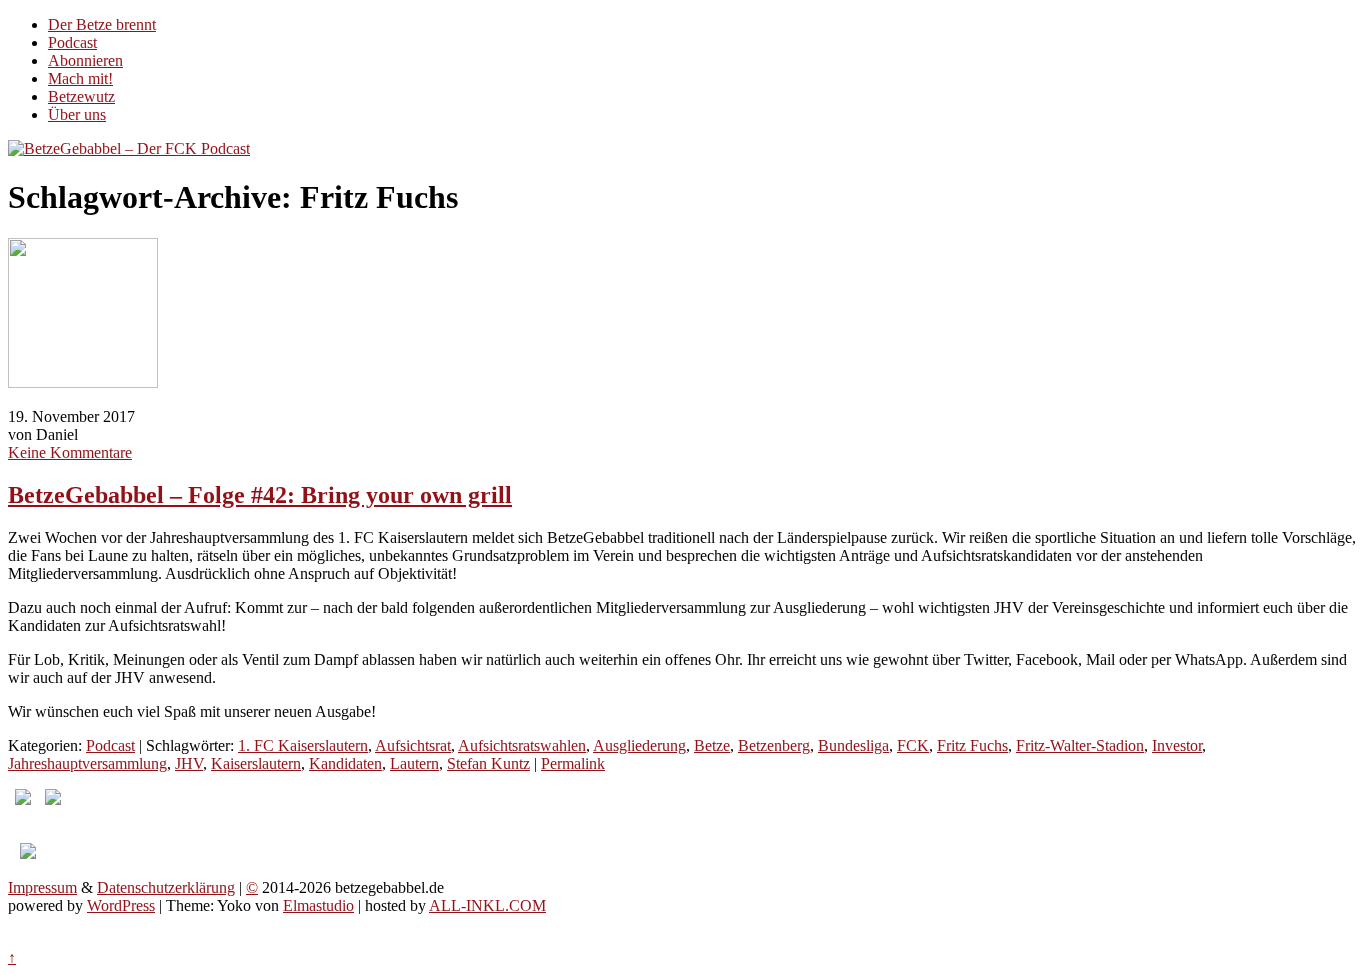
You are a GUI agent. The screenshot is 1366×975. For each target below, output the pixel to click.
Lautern (414, 763)
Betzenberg (774, 745)
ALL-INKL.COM (487, 905)
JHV (189, 763)
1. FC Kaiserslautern (303, 745)
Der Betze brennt (102, 24)
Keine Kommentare (70, 452)
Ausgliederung (639, 745)
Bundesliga (853, 745)
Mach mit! (80, 78)
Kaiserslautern (256, 763)
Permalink (573, 763)
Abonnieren (85, 60)
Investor (1177, 745)
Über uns (77, 114)
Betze (712, 745)
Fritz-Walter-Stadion (1080, 745)
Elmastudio (318, 905)
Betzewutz (81, 96)
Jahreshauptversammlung (87, 763)
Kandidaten (345, 763)
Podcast (72, 42)
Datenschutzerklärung (166, 887)
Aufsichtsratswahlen (522, 745)
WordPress (121, 905)
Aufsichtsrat (413, 745)
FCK (913, 745)
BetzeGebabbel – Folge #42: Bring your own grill (260, 495)
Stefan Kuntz (488, 763)
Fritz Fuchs (972, 745)
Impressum (42, 887)
